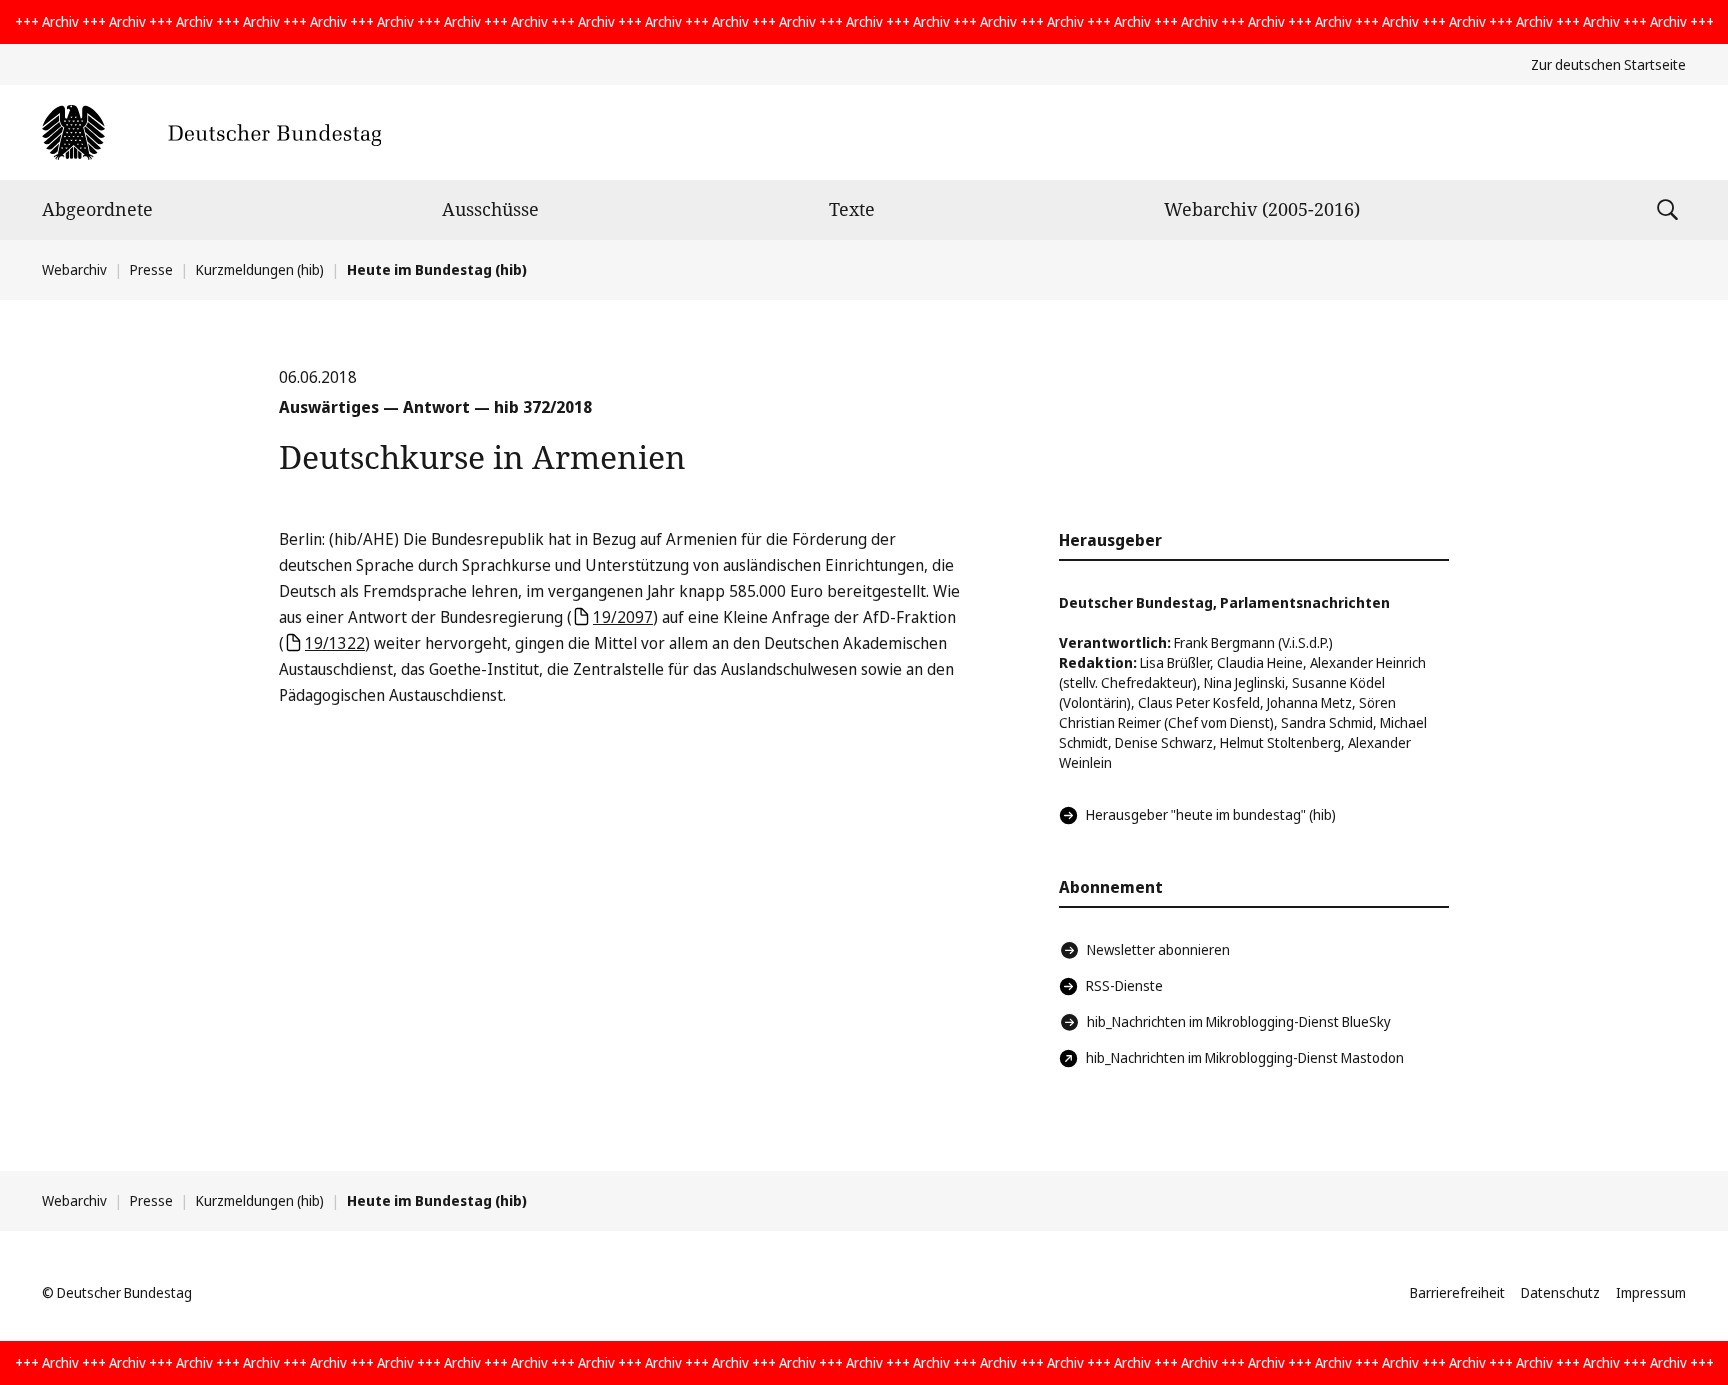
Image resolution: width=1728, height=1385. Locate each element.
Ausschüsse (490, 209)
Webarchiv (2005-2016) (1262, 209)
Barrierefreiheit (1457, 1292)
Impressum (1651, 1292)
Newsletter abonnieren (1158, 949)
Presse (151, 269)
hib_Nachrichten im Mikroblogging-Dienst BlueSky (1239, 1021)
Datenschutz (1560, 1292)
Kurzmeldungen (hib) (260, 269)
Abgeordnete (97, 209)
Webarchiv (74, 269)
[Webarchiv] (211, 132)
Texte (852, 209)
